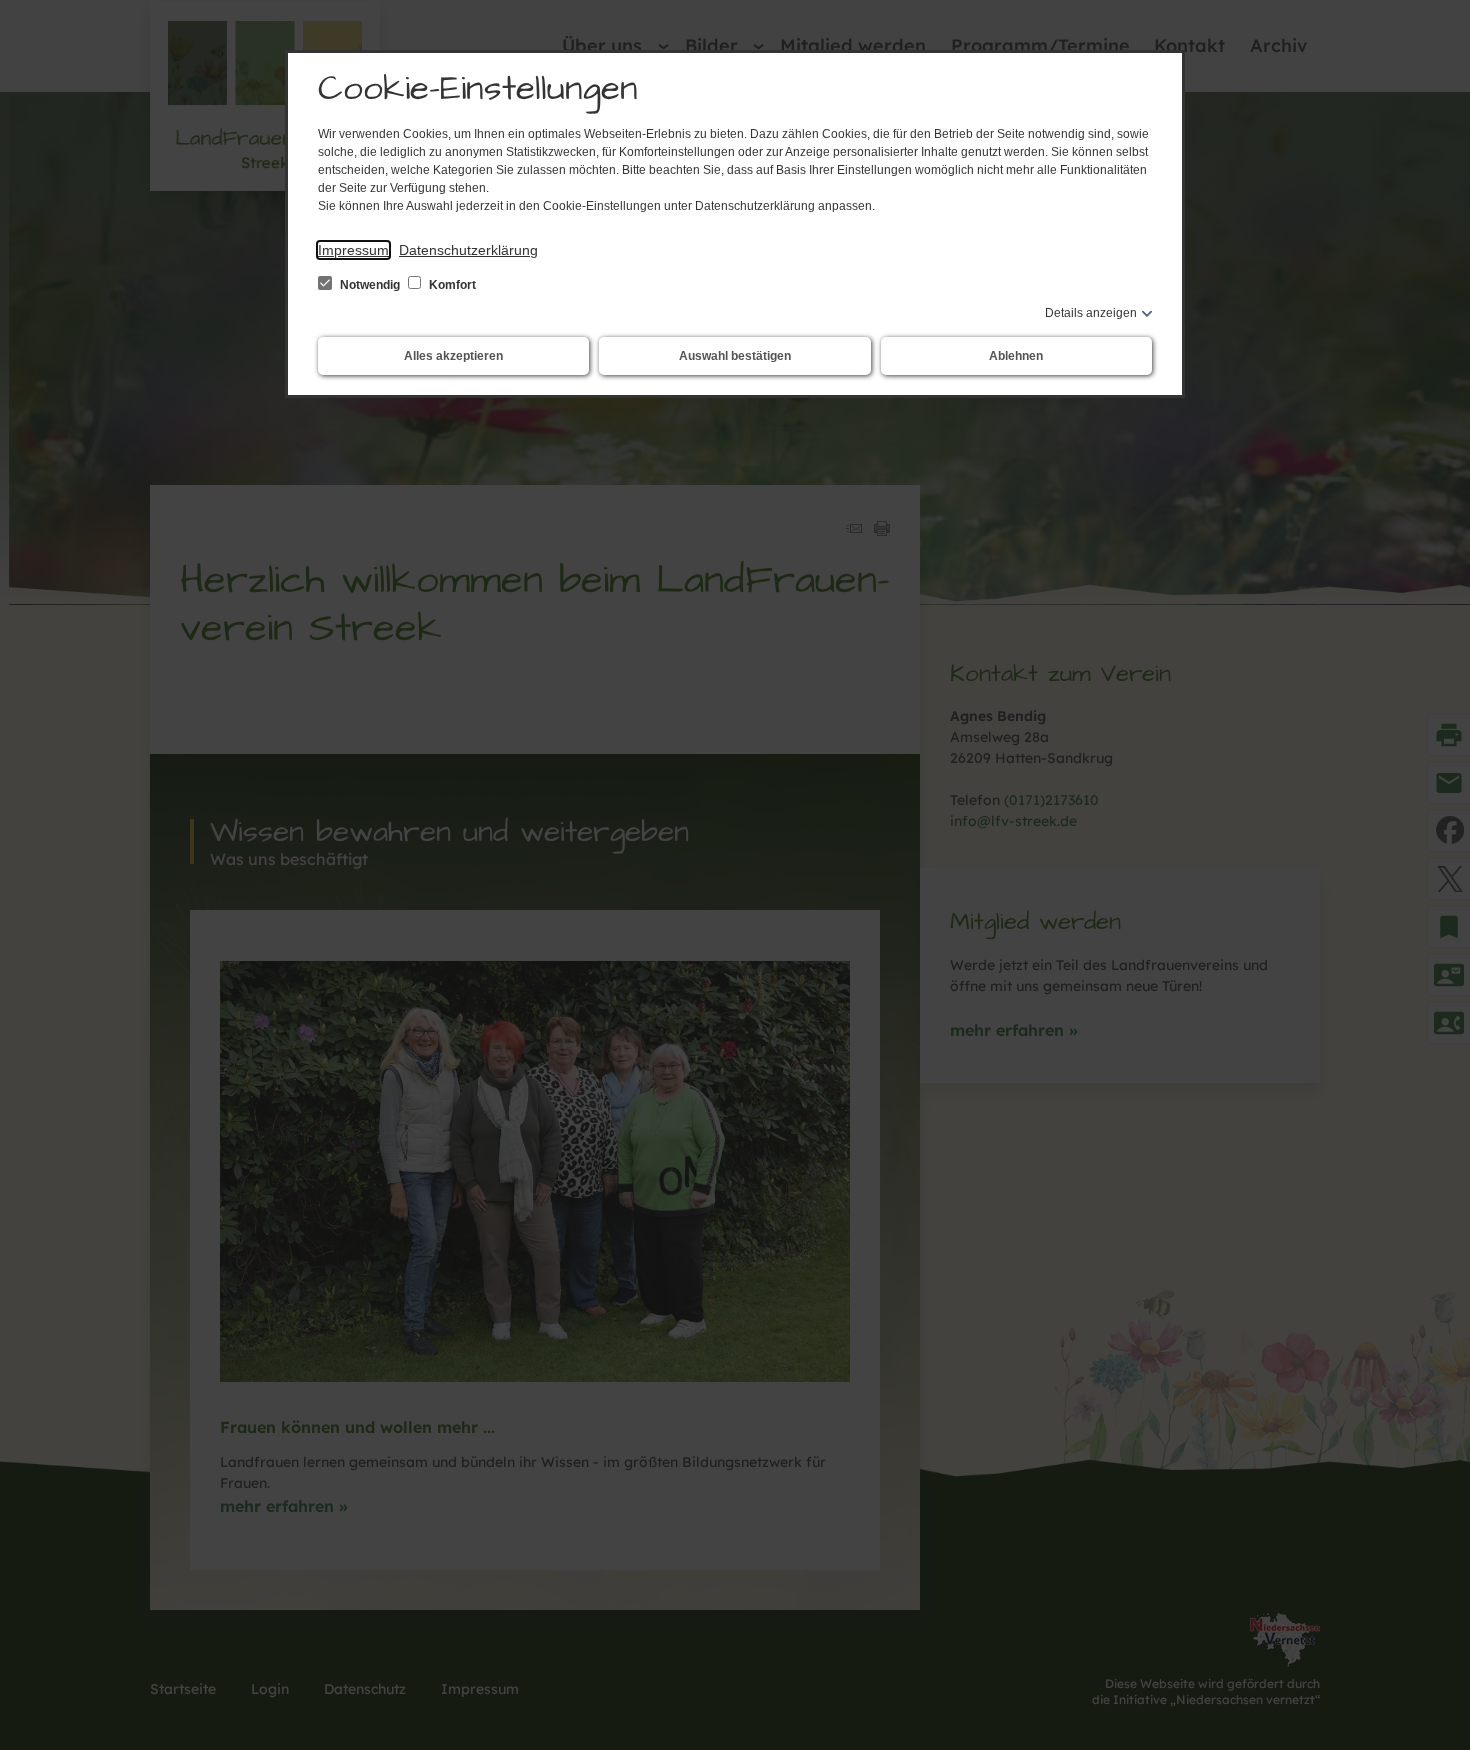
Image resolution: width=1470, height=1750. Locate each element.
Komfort (451, 285)
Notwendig (370, 285)
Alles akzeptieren (453, 356)
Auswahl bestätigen (735, 356)
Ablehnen (1016, 356)
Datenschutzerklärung (468, 250)
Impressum (353, 250)
